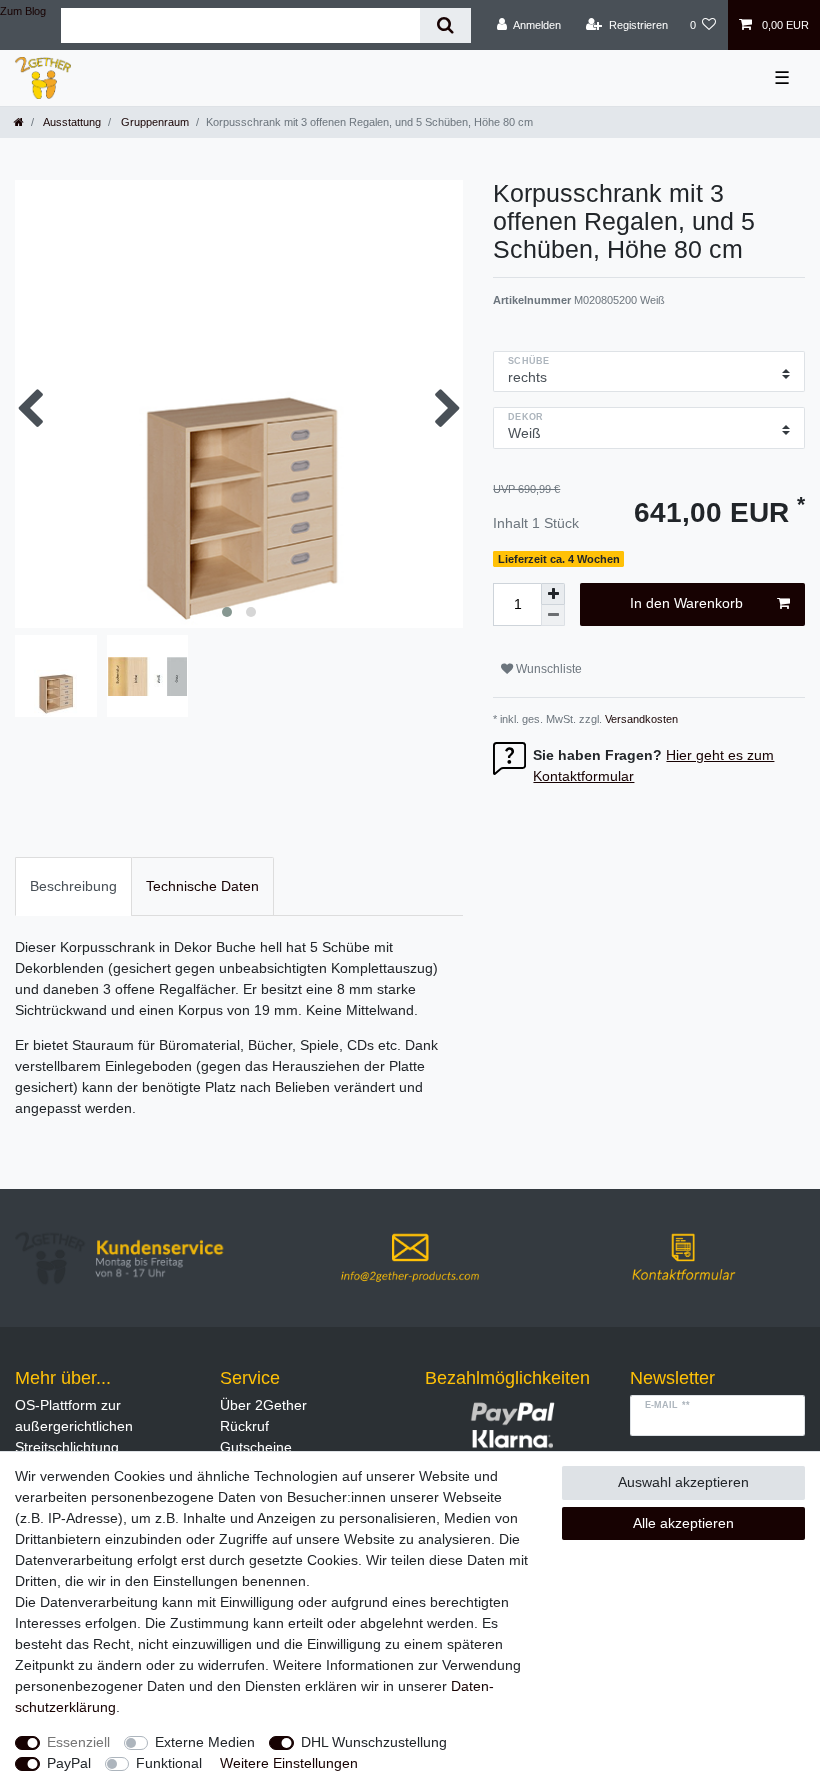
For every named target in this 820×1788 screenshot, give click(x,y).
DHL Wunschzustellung (374, 1742)
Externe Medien (205, 1742)
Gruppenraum (153, 122)
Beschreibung (73, 886)
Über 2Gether (263, 1405)
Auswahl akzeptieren (683, 1482)
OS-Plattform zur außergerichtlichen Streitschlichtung (74, 1426)
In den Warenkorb (686, 603)
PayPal (69, 1763)
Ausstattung (71, 122)
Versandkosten (640, 719)
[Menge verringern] (553, 615)
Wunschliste (547, 669)
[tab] (73, 886)
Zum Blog (23, 11)
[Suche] (445, 25)
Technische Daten (202, 886)
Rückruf (244, 1426)
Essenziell (78, 1742)
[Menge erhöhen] (553, 594)
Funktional (169, 1763)
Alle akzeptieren (683, 1523)
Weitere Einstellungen (289, 1763)
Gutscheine (256, 1447)
